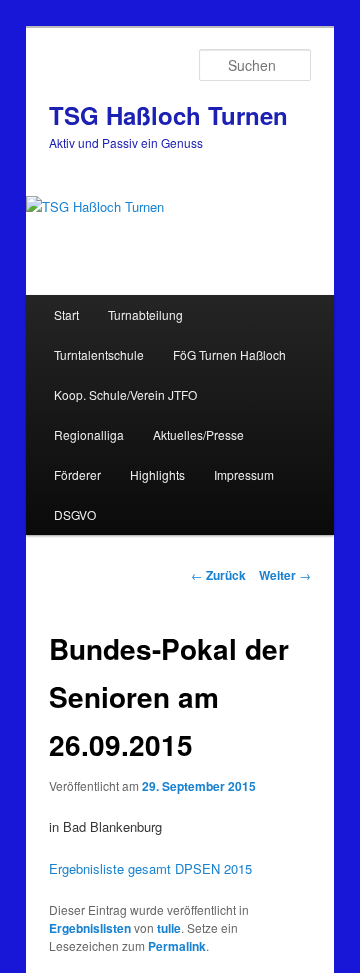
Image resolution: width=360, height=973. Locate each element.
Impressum (244, 474)
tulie (169, 928)
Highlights (157, 474)
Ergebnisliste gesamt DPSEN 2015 (150, 868)
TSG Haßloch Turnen (168, 115)
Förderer (77, 474)
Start (66, 314)
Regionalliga (89, 434)
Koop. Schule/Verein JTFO (125, 394)
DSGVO (75, 514)
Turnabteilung (145, 314)
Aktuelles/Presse (198, 434)
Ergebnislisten (90, 928)
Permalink (177, 946)
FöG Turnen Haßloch (229, 354)
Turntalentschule (99, 354)
